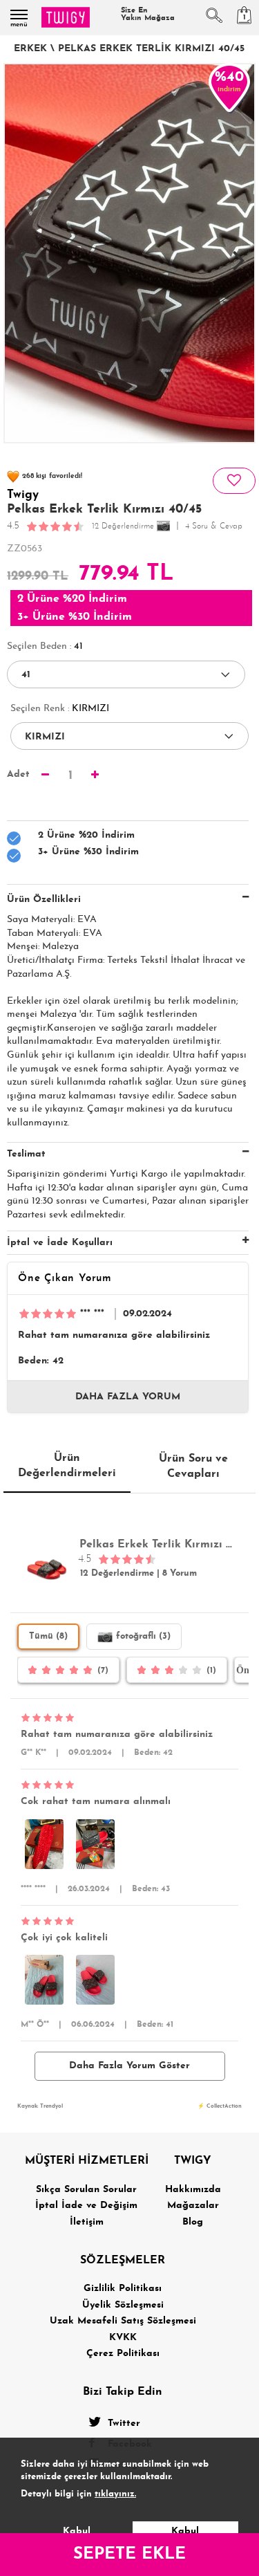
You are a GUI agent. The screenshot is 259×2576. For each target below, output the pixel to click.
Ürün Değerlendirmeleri (67, 1466)
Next (239, 253)
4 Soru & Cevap (214, 526)
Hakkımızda (193, 2190)
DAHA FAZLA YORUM (128, 1397)
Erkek (30, 49)
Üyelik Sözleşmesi (123, 2305)
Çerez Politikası (123, 2354)
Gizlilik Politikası (123, 2289)
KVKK (123, 2338)
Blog (193, 2222)
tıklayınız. (115, 2494)
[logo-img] (66, 17)
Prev (20, 253)
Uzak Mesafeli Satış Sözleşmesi (123, 2321)
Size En (148, 15)
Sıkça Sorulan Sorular (86, 2190)
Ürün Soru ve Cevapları (193, 1466)
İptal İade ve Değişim (86, 2206)
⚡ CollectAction (220, 2106)
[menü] (19, 15)
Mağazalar (193, 2206)
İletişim (87, 2222)
